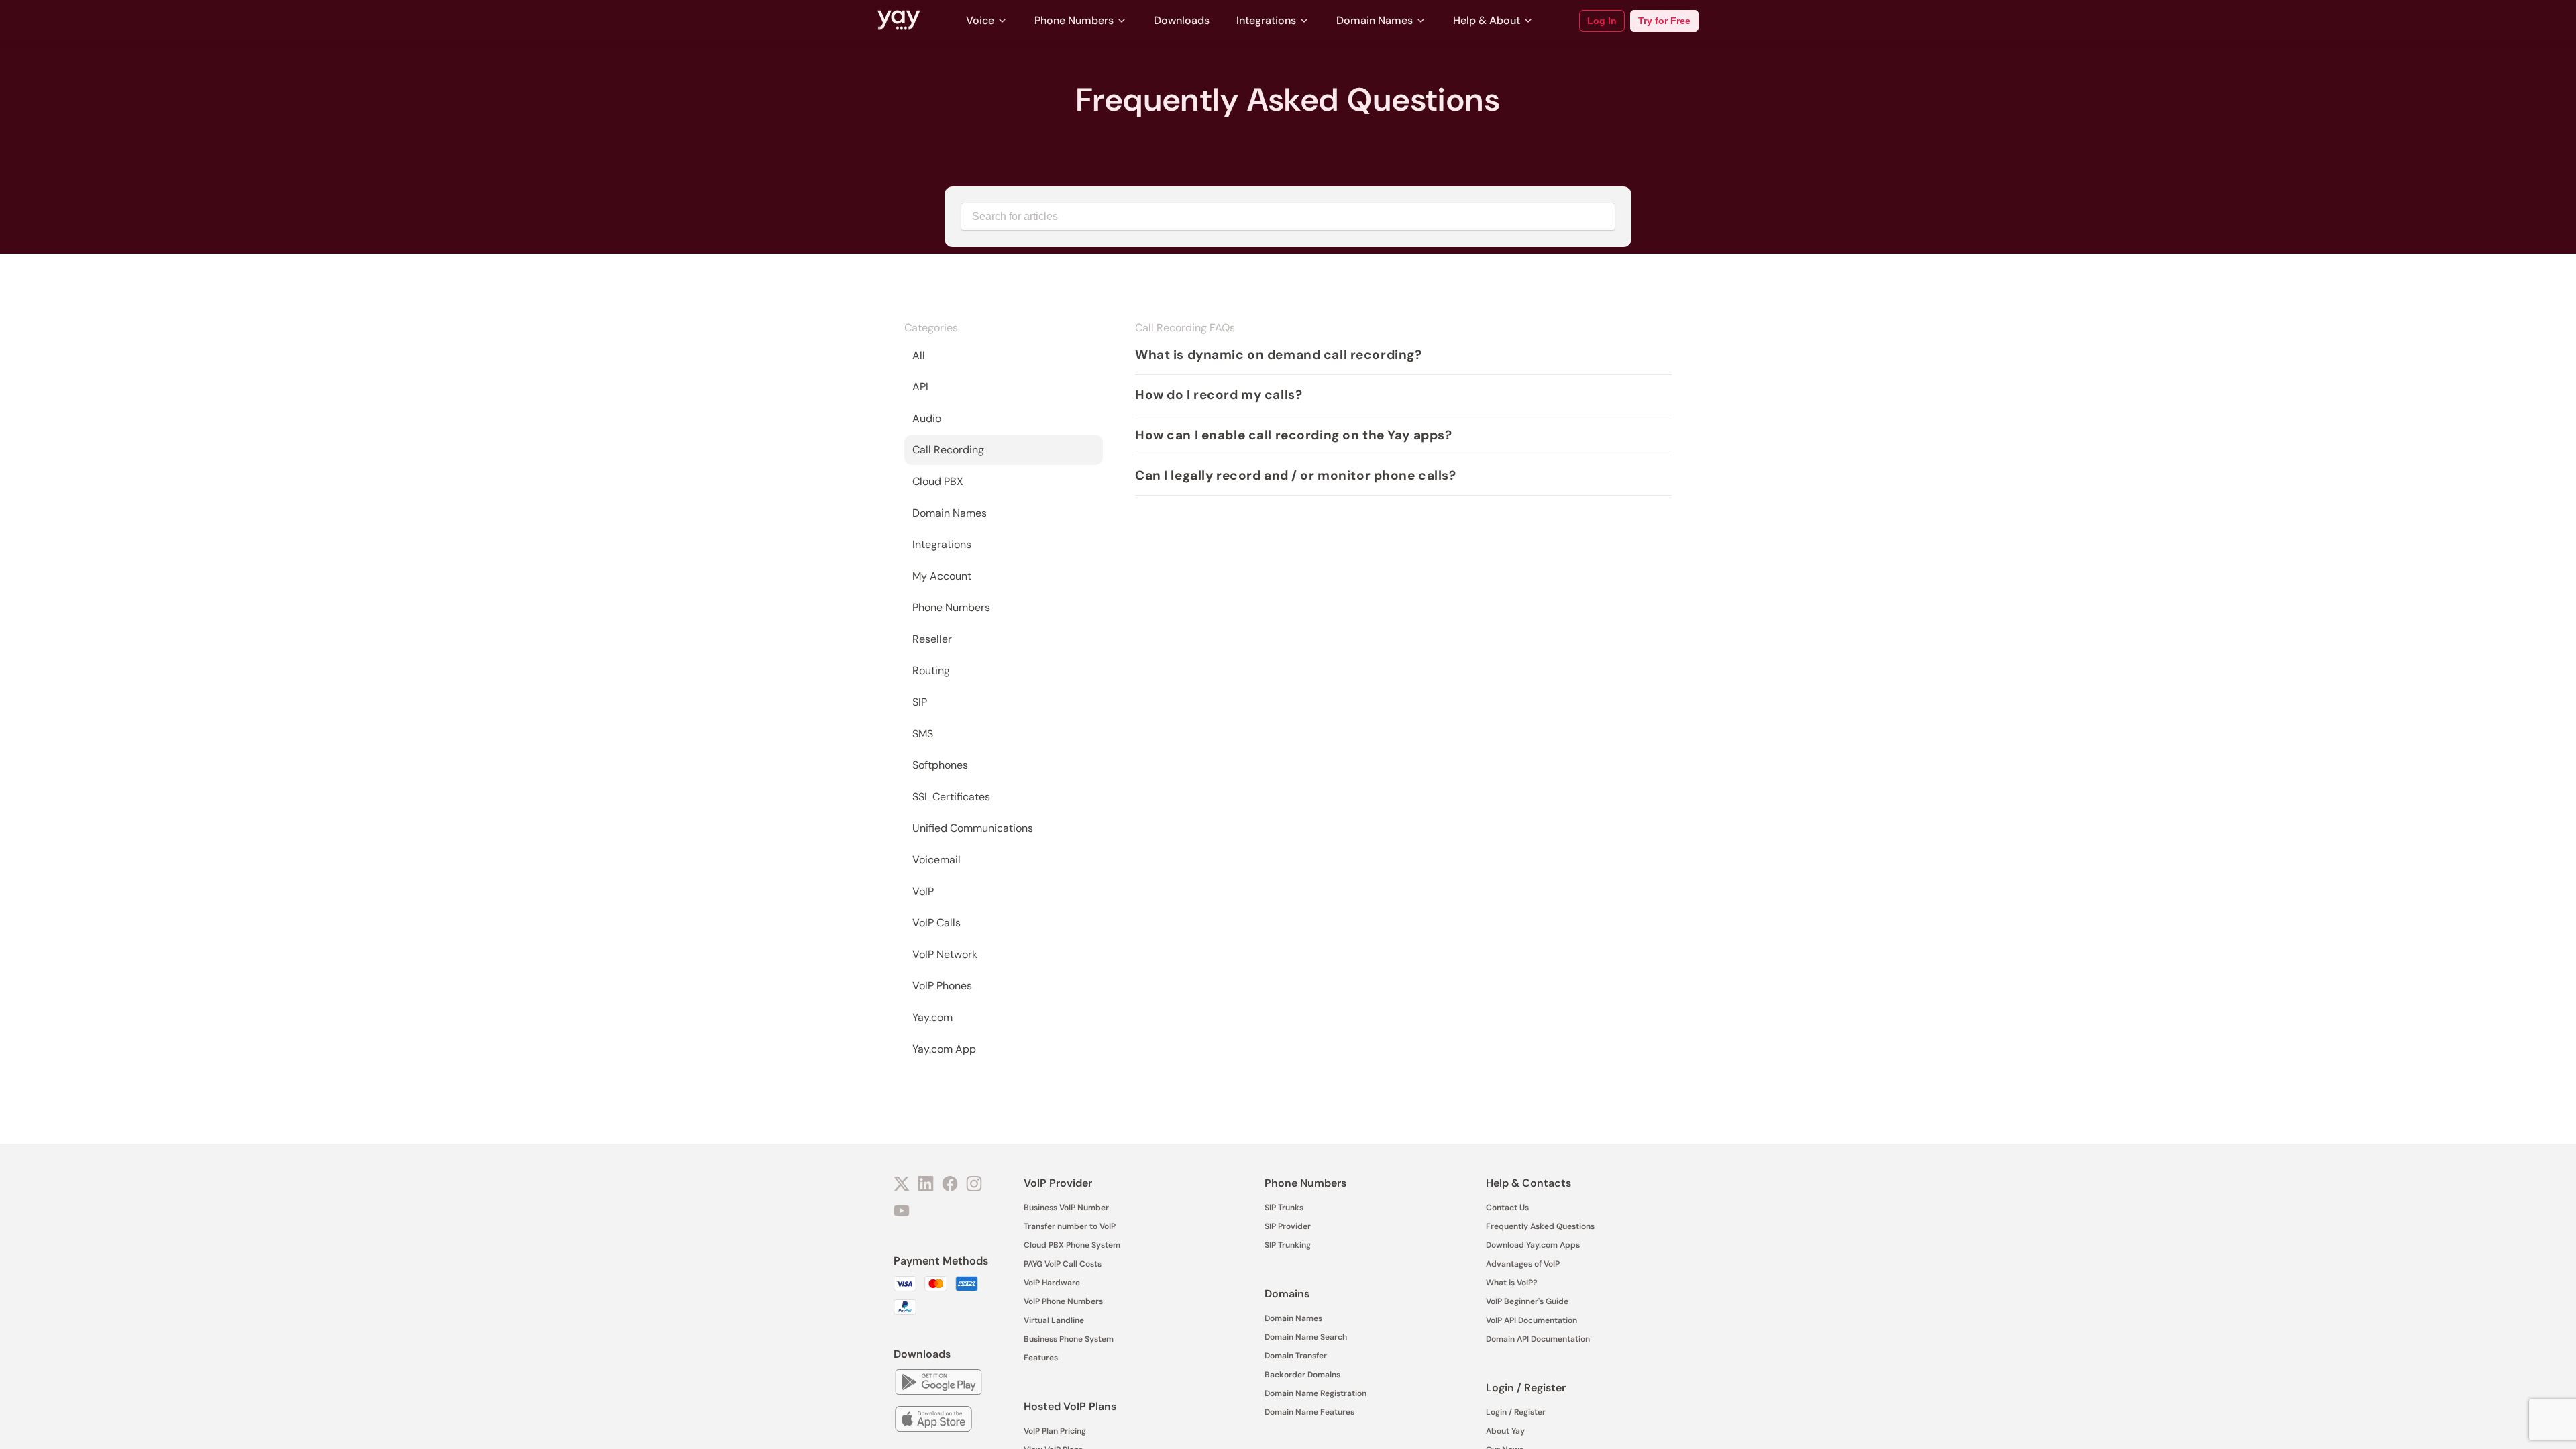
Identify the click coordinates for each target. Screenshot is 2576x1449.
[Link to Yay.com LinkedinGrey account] (926, 1185)
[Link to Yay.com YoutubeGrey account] (902, 1212)
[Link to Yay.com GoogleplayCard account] (938, 1384)
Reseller (932, 639)
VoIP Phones (942, 986)
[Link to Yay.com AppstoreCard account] (933, 1420)
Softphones (940, 765)
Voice (980, 20)
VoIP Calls (936, 923)
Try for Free (1664, 21)
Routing (931, 670)
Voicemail (936, 860)
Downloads (1182, 20)
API (920, 387)
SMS (923, 734)
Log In (1602, 21)
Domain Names (1375, 20)
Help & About (1487, 20)
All (919, 355)
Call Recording (948, 450)
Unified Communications (973, 828)
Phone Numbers (1074, 20)
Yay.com (932, 1017)
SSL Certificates (951, 797)
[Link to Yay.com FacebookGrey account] (950, 1185)
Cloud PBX (938, 481)
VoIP (923, 891)
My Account (942, 576)
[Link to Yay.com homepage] (899, 21)
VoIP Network (945, 954)
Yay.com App (944, 1049)
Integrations (1266, 20)
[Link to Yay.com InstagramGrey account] (974, 1185)
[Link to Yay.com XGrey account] (902, 1185)
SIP (920, 702)
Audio (927, 418)
